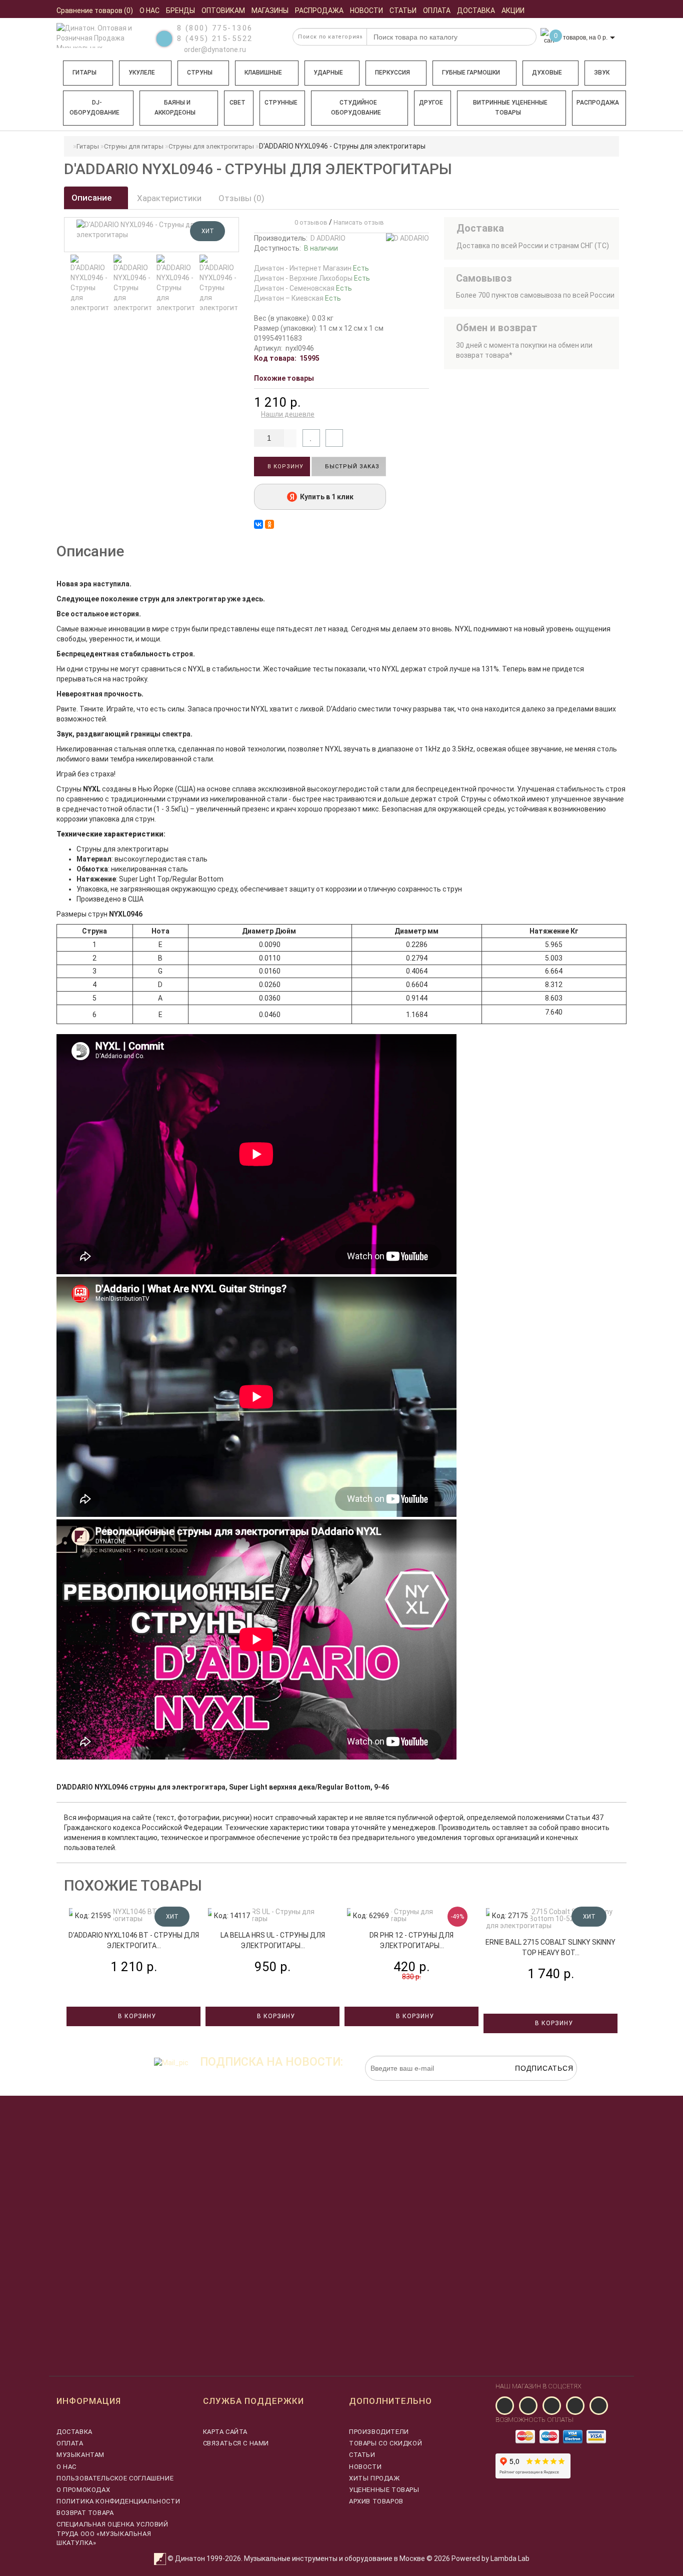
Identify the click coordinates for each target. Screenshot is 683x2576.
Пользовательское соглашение (115, 2478)
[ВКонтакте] (258, 524)
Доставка (74, 2432)
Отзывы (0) (241, 198)
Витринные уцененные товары (510, 108)
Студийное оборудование (356, 108)
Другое (431, 103)
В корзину (284, 467)
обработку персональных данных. (530, 2086)
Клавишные (263, 73)
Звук (602, 73)
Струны (200, 73)
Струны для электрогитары (211, 146)
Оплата (70, 2443)
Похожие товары (284, 378)
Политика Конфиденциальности (118, 2501)
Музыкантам (80, 2455)
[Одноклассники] (269, 524)
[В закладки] (311, 438)
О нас (66, 2467)
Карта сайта (225, 2432)
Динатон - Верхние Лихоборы (312, 278)
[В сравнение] (334, 438)
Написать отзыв (359, 222)
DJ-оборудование (94, 108)
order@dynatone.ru (214, 50)
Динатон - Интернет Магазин (311, 268)
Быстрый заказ (351, 467)
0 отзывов (309, 222)
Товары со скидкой (385, 2443)
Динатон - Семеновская (303, 288)
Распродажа (598, 103)
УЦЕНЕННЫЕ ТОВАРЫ (384, 2490)
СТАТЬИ (362, 2455)
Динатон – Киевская (297, 298)
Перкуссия (392, 73)
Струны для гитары (134, 146)
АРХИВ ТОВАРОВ (376, 2501)
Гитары (84, 73)
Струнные (281, 103)
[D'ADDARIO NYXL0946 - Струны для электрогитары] (89, 284)
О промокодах (83, 2490)
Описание (93, 198)
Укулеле (142, 73)
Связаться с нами (236, 2443)
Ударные (328, 73)
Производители (379, 2432)
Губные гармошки (471, 73)
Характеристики (169, 198)
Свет (237, 103)
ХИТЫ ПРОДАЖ (374, 2478)
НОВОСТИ (365, 2467)
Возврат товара (85, 2513)
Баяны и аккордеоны (175, 108)
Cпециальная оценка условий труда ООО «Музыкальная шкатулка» (112, 2533)
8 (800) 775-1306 (215, 28)
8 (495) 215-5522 (215, 39)
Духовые (547, 73)
